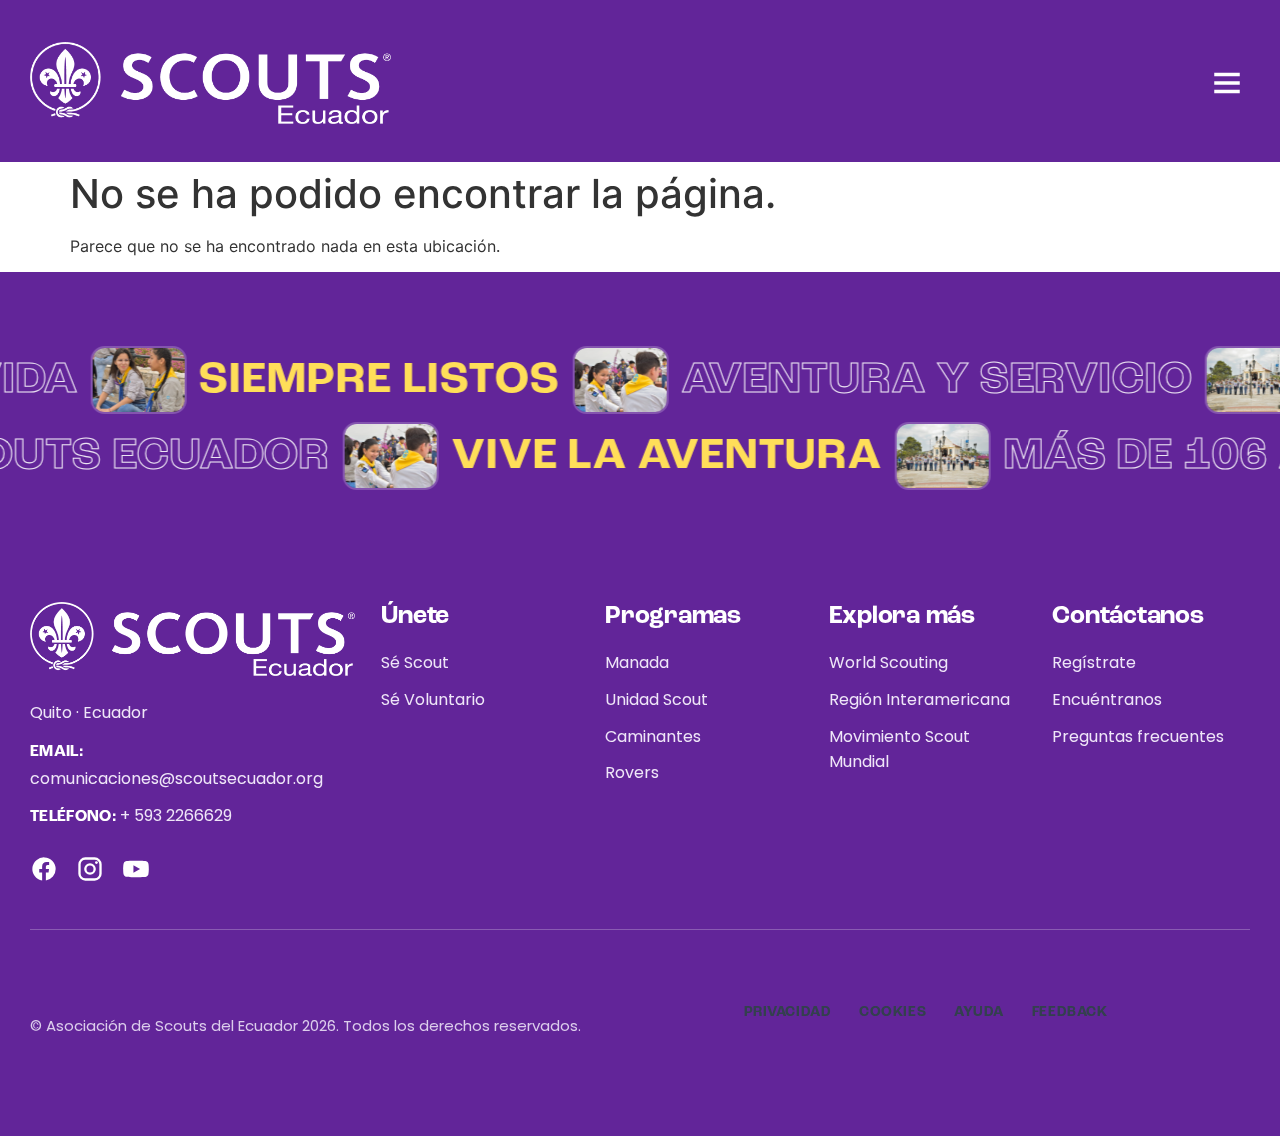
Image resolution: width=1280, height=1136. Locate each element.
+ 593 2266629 (176, 815)
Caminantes (653, 736)
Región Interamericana (919, 699)
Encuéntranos (1107, 699)
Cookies (892, 1012)
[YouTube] (136, 869)
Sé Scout (415, 662)
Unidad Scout (656, 699)
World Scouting (888, 662)
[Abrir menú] (1227, 83)
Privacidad (788, 1012)
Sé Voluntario (433, 699)
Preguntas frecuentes (1138, 736)
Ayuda (979, 1012)
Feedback (1069, 1012)
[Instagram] (90, 869)
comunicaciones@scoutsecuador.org (176, 778)
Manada (637, 662)
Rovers (632, 772)
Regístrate (1094, 662)
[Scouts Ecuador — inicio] (210, 83)
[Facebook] (44, 869)
